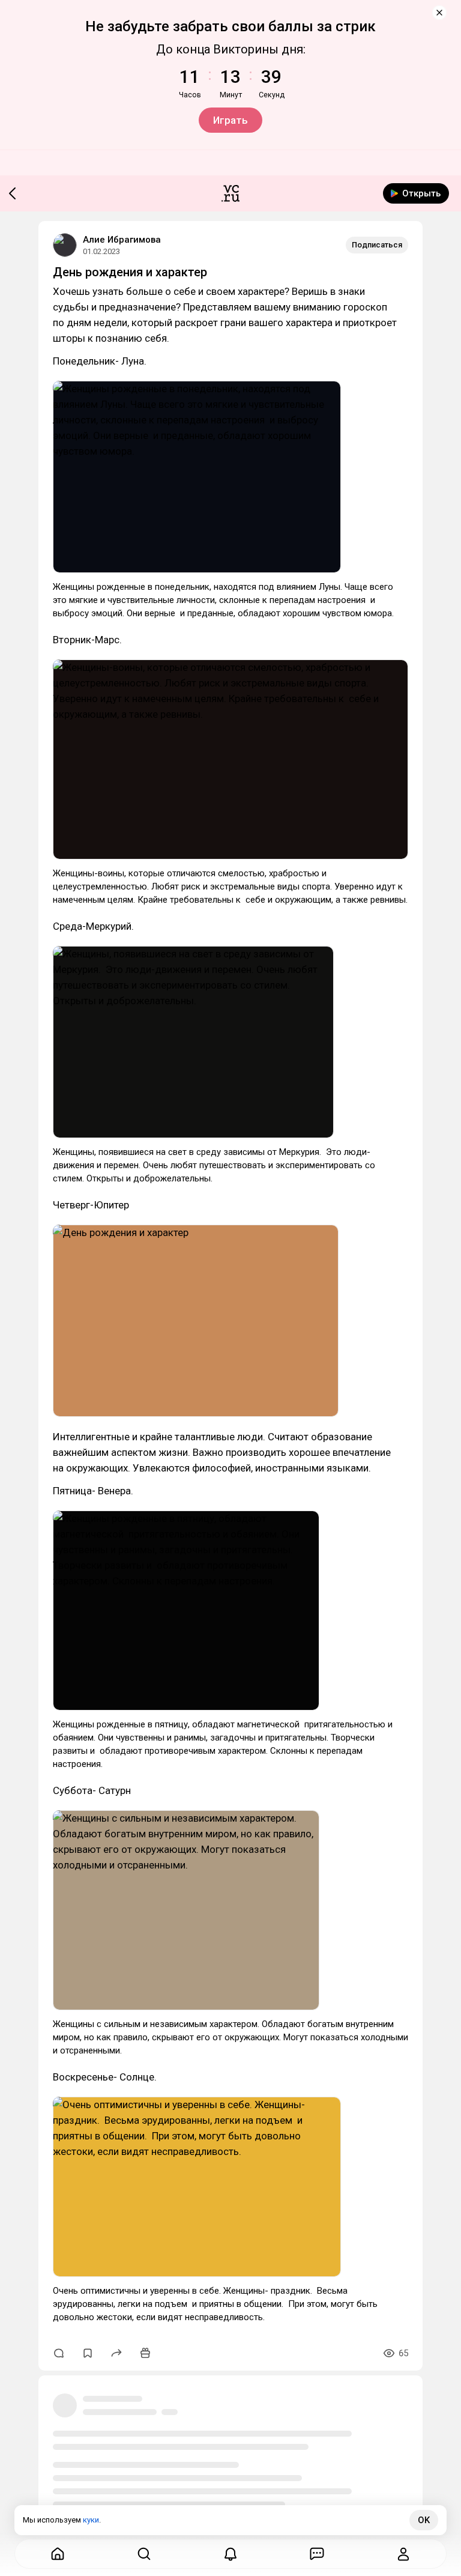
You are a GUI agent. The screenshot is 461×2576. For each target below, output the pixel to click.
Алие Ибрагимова (122, 240)
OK (424, 2520)
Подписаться (377, 245)
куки (91, 2520)
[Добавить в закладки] (88, 2353)
